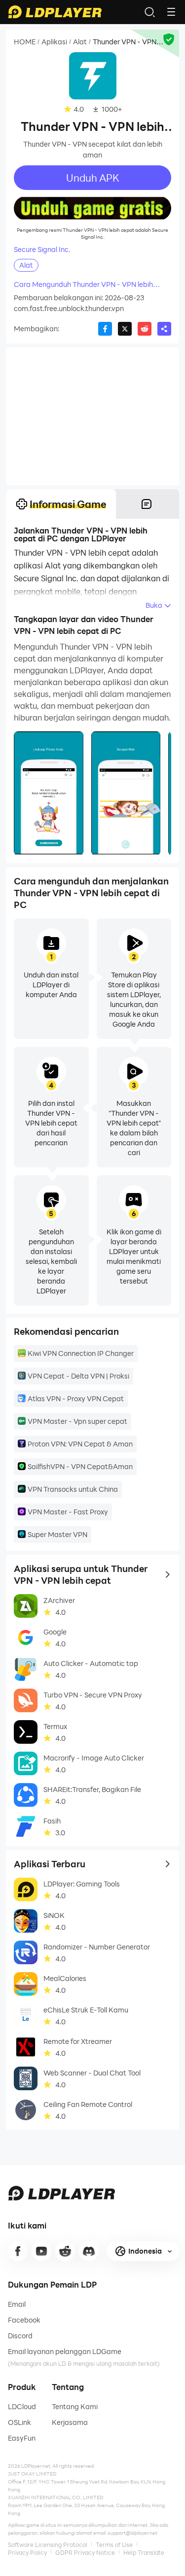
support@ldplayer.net (132, 2533)
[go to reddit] (65, 2251)
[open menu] (171, 12)
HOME (25, 42)
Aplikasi (54, 42)
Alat (80, 42)
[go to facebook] (18, 2251)
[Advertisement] (92, 416)
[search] (149, 12)
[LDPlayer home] (55, 12)
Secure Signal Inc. (42, 250)
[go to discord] (89, 2251)
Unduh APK (93, 178)
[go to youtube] (41, 2251)
